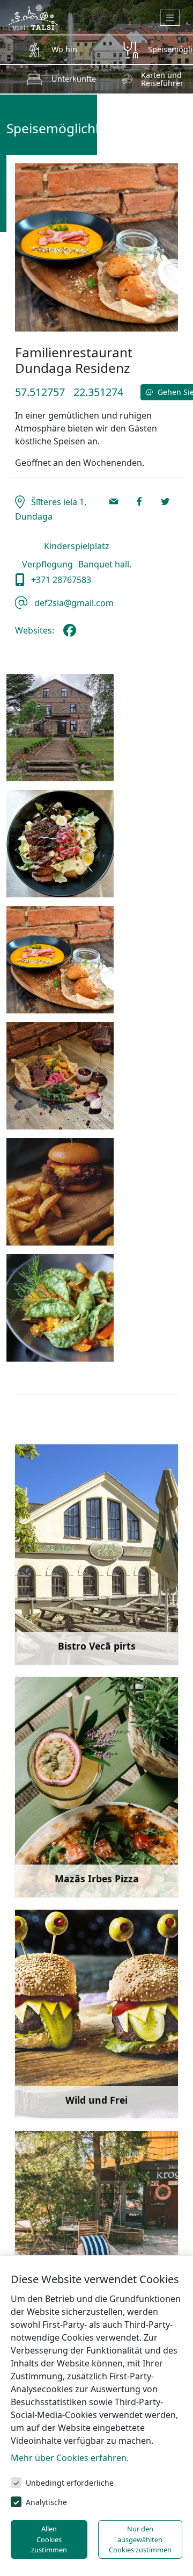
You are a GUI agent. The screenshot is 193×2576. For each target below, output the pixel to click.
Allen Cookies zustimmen (49, 2539)
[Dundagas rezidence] (60, 960)
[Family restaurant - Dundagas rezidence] (60, 728)
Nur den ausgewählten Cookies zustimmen (140, 2539)
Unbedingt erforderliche (70, 2483)
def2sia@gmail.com (73, 603)
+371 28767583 (60, 580)
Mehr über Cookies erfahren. (70, 2458)
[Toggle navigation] (170, 18)
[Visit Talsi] (33, 16)
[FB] (72, 635)
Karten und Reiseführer (162, 79)
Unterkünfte (74, 79)
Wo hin (64, 49)
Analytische (46, 2502)
